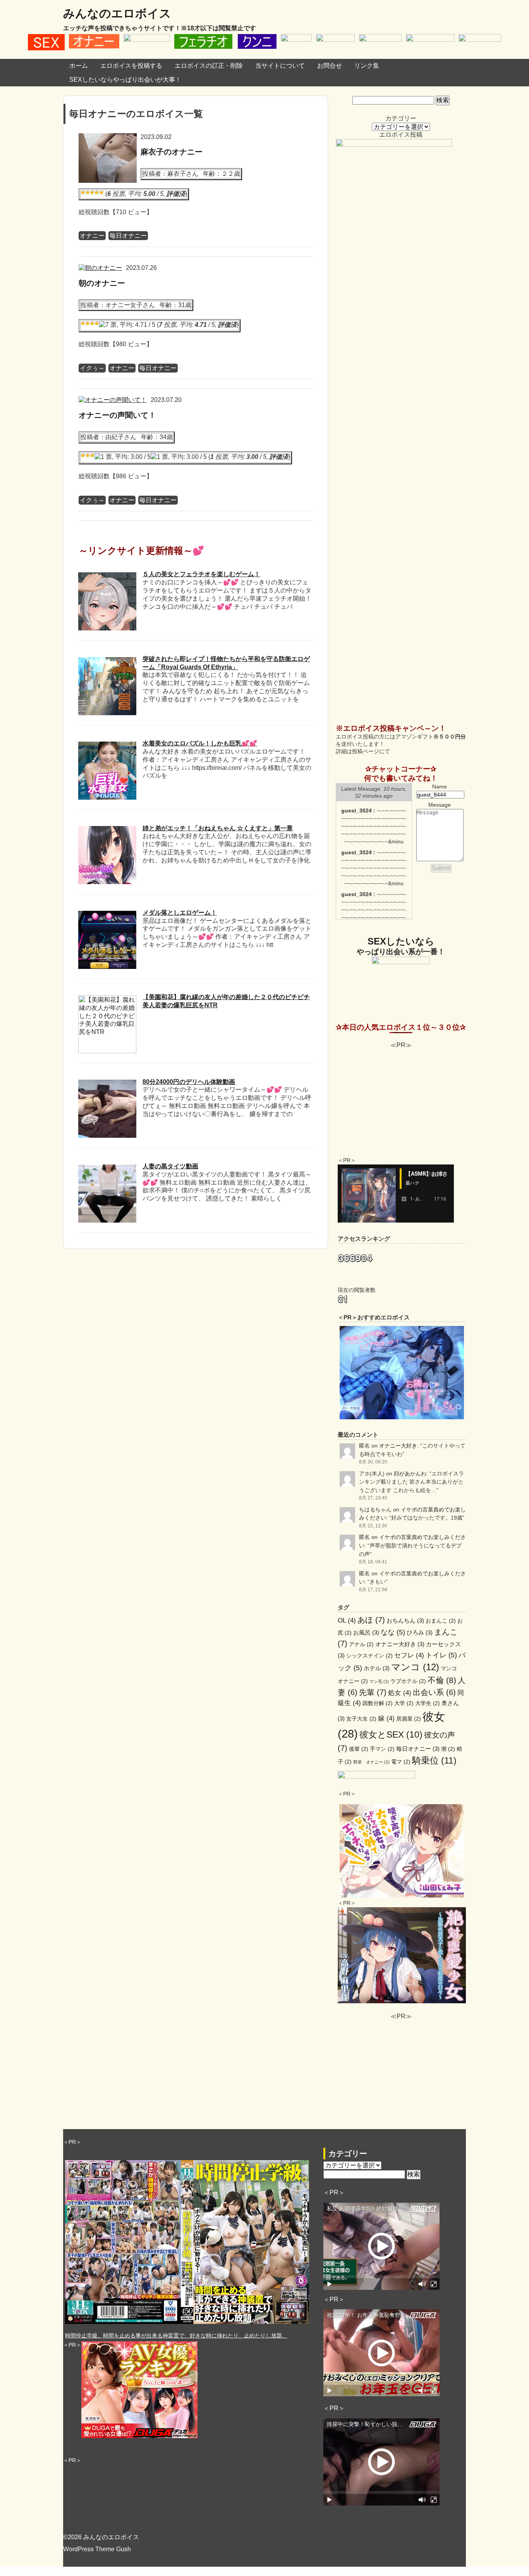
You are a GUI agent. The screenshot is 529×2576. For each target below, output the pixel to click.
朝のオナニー (102, 283)
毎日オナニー (128, 236)
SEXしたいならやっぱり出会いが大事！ (125, 80)
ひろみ (420, 1632)
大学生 (428, 1703)
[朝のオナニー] (100, 268)
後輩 (359, 1749)
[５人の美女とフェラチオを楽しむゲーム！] (107, 576)
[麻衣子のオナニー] (108, 137)
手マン (382, 1749)
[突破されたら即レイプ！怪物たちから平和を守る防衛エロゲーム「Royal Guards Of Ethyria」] (107, 661)
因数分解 (378, 1703)
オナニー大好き (398, 1446)
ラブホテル (408, 1681)
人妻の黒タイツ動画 (170, 1166)
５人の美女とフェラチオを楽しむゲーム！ (201, 574)
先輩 (373, 1692)
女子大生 (361, 1719)
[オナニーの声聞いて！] (113, 400)
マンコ (415, 1667)
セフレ (409, 1655)
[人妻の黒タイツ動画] (107, 1168)
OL (347, 1620)
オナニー (92, 236)
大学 (404, 1703)
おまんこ (441, 1621)
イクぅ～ (92, 368)
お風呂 (366, 1632)
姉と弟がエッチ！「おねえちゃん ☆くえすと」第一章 (218, 828)
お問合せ (330, 66)
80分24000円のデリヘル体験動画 (189, 1082)
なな (393, 1632)
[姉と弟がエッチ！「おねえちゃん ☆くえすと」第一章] (107, 830)
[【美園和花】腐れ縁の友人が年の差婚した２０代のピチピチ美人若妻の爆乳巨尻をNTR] (107, 999)
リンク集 (367, 66)
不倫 (442, 1680)
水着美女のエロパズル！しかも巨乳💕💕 (200, 743)
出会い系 (434, 1692)
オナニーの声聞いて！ (117, 415)
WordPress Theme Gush (97, 2549)
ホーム (79, 66)
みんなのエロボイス (117, 13)
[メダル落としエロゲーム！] (107, 914)
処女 (400, 1693)
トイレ (441, 1655)
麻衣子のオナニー (172, 152)
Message (440, 805)
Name (440, 787)
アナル (361, 1644)
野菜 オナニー (371, 1762)
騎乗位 (434, 1760)
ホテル (377, 1668)
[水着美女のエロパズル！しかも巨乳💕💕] (107, 745)
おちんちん (405, 1620)
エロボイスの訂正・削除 (209, 66)
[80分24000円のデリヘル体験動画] (107, 1083)
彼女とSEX (391, 1735)
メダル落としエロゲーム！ (180, 913)
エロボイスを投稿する (131, 66)
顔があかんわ (410, 1473)
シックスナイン (369, 1656)
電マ (401, 1762)
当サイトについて (280, 66)
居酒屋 (409, 1719)
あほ (371, 1620)
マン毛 (379, 1681)
